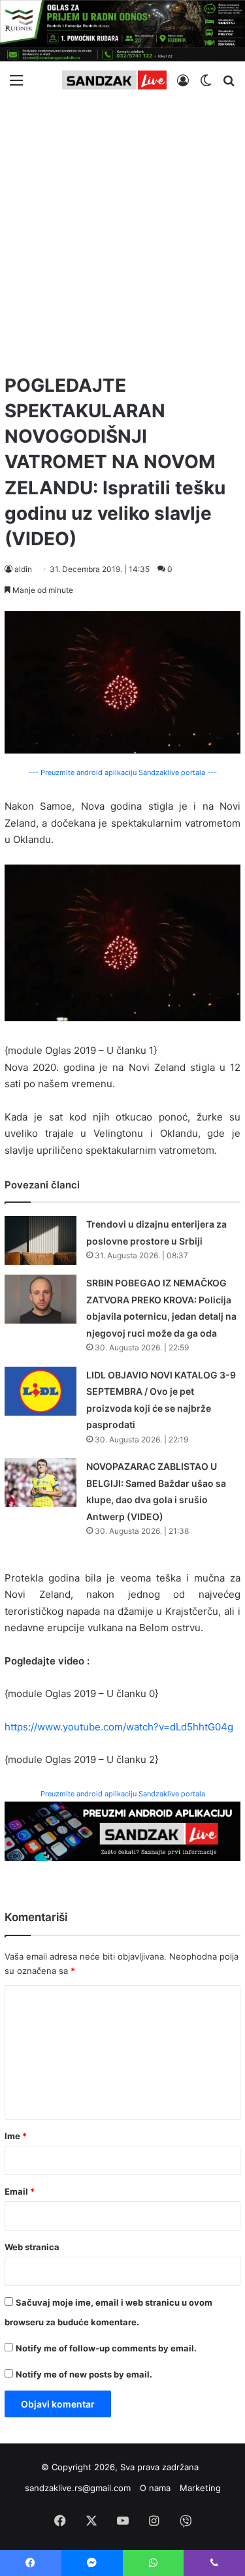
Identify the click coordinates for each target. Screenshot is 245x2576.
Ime (16, 2136)
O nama (155, 2488)
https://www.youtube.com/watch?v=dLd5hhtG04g (119, 1727)
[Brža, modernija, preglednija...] (122, 1831)
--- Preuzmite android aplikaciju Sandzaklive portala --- (123, 772)
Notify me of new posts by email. (84, 2374)
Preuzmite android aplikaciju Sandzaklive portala (123, 1794)
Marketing (200, 2488)
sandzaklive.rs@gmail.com (78, 2488)
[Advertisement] (122, 231)
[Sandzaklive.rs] (114, 80)
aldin (23, 569)
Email (20, 2191)
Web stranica (32, 2247)
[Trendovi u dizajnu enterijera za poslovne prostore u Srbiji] (41, 1240)
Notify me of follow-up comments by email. (106, 2348)
